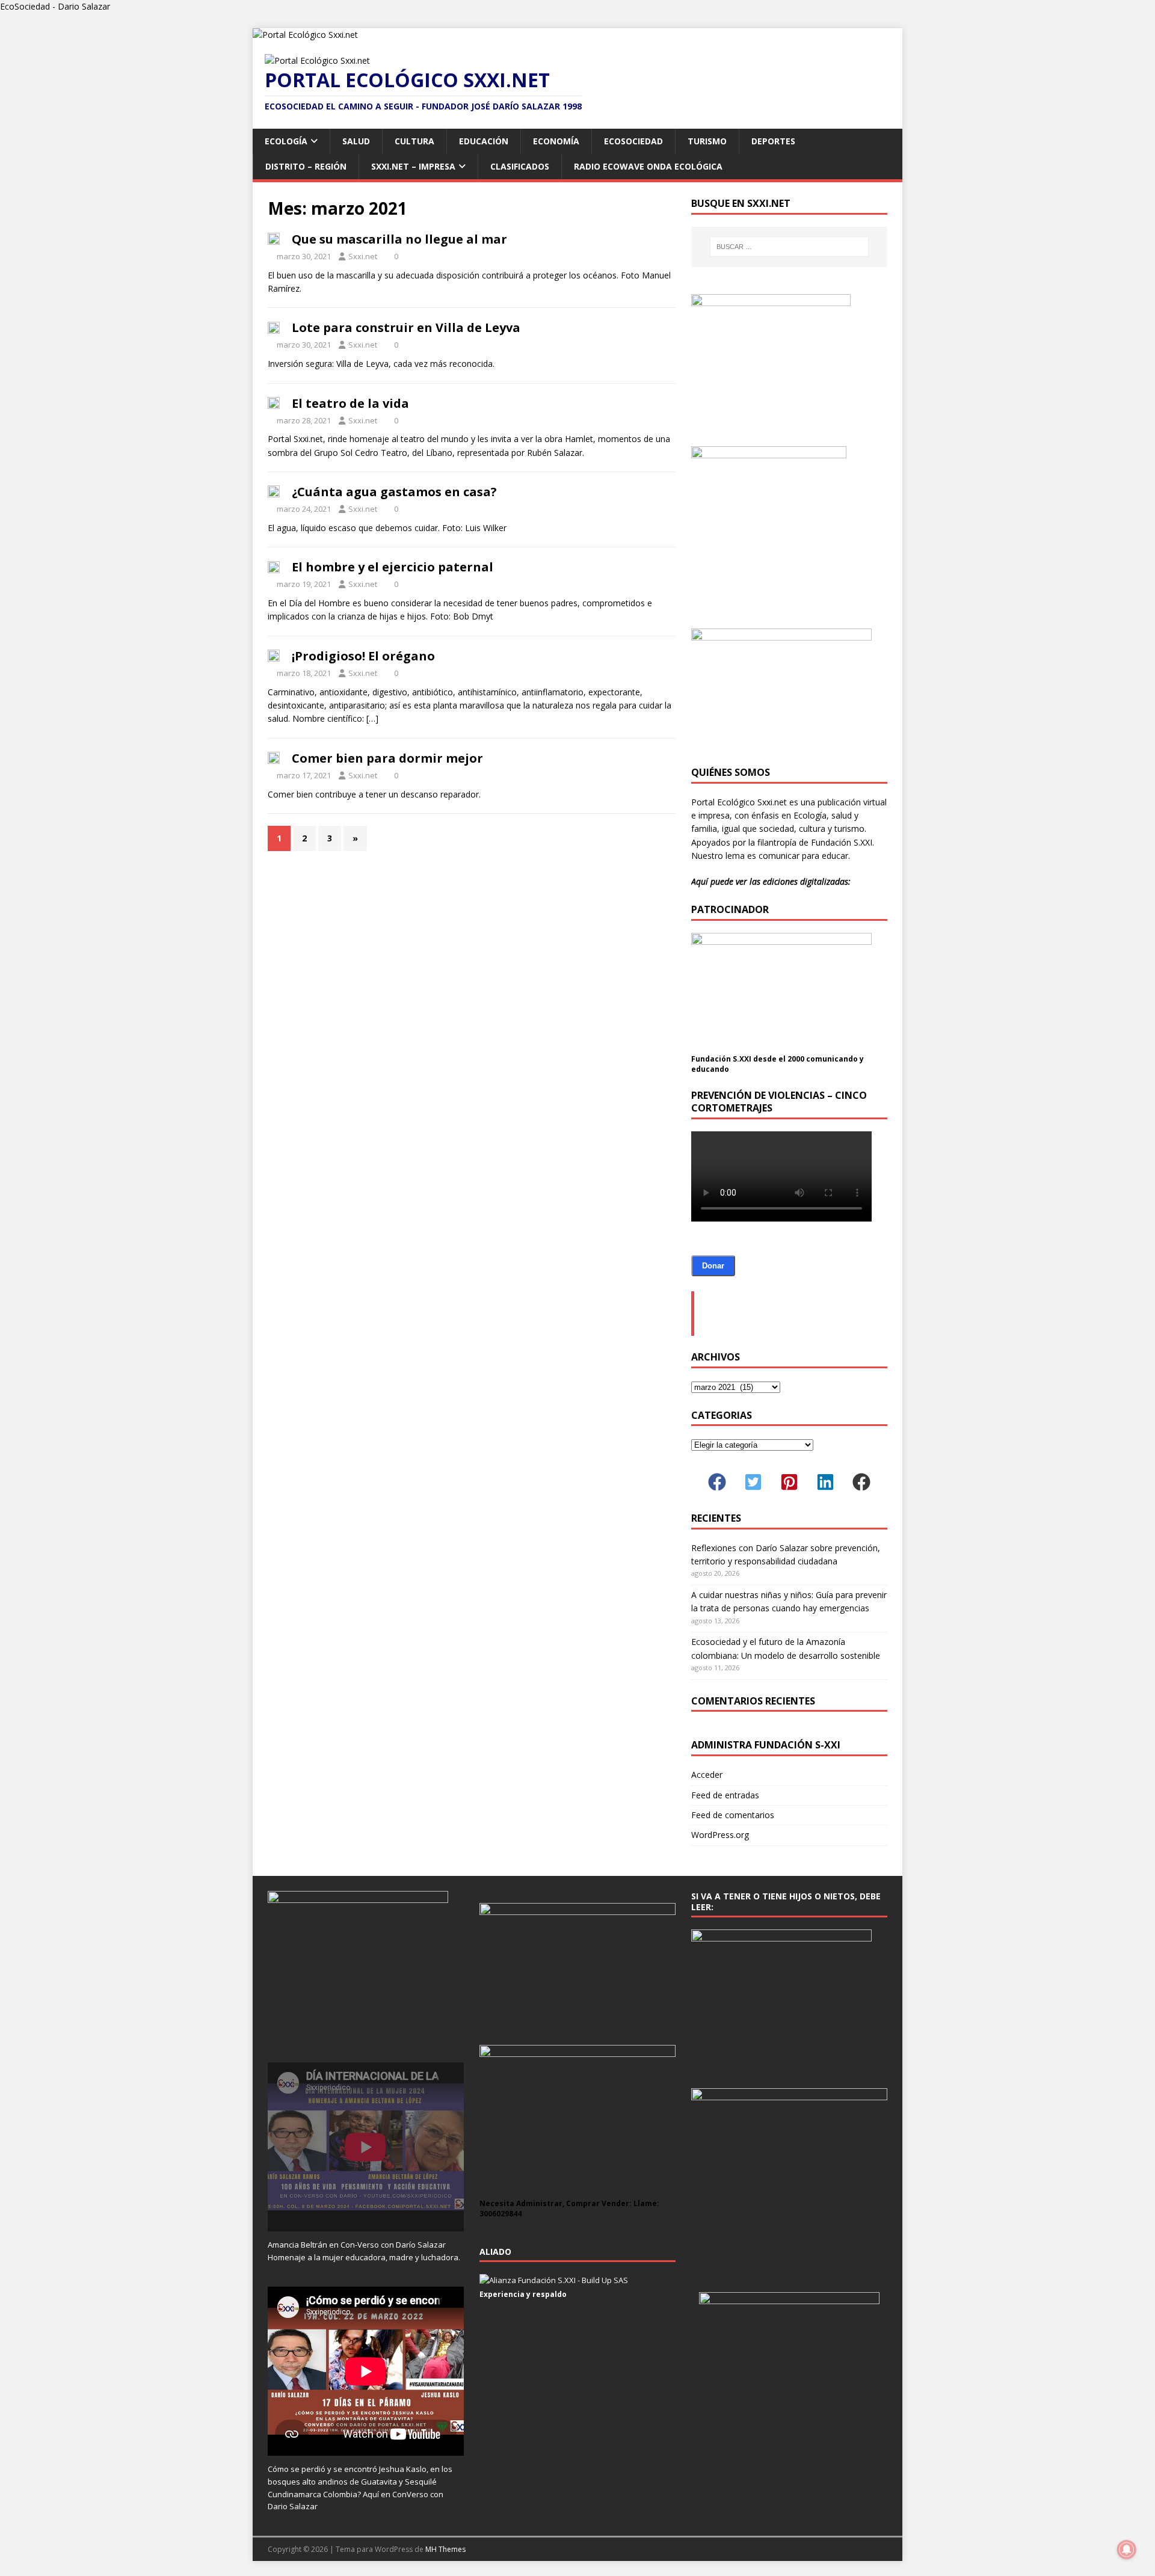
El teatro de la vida (350, 403)
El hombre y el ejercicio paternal (393, 567)
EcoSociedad (633, 141)
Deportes (773, 141)
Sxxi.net (363, 256)
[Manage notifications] (1127, 2550)
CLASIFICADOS (520, 166)
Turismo (707, 141)
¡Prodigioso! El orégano (363, 656)
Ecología (286, 141)
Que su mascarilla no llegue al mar (399, 239)
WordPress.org (720, 1835)
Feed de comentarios (733, 1815)
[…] (372, 718)
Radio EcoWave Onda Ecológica (648, 166)
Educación (484, 141)
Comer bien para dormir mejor (387, 758)
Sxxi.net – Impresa (413, 166)
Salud (356, 141)
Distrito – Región (306, 166)
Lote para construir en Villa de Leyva (406, 327)
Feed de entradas (725, 1795)
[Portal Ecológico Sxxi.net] (305, 35)
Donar (713, 1266)
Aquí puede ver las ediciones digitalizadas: (771, 881)
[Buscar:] (789, 247)
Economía (556, 141)
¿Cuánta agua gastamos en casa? (394, 492)
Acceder (707, 1775)
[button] (717, 1482)
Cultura (414, 141)
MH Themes (445, 2549)
